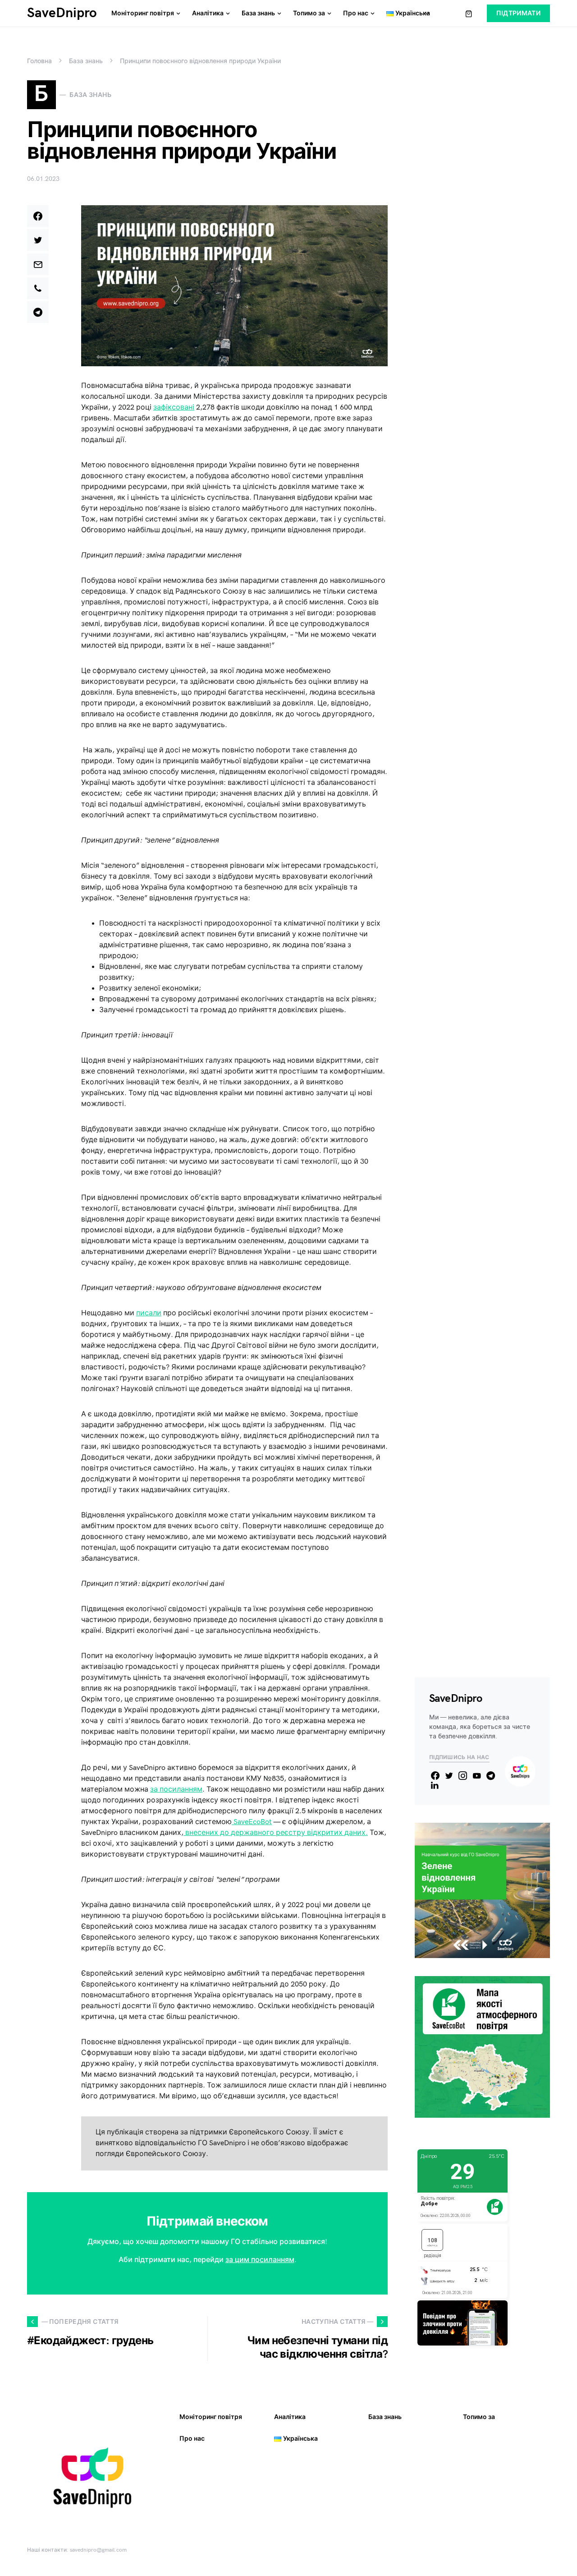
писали (149, 1313)
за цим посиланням (260, 2260)
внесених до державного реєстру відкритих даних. (276, 1833)
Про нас (192, 2439)
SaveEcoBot (252, 1822)
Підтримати (519, 13)
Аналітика (290, 2417)
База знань (86, 61)
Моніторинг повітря (211, 2417)
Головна (39, 61)
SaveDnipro (62, 13)
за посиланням (176, 1790)
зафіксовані (174, 408)
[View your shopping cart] (469, 14)
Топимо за (479, 2417)
